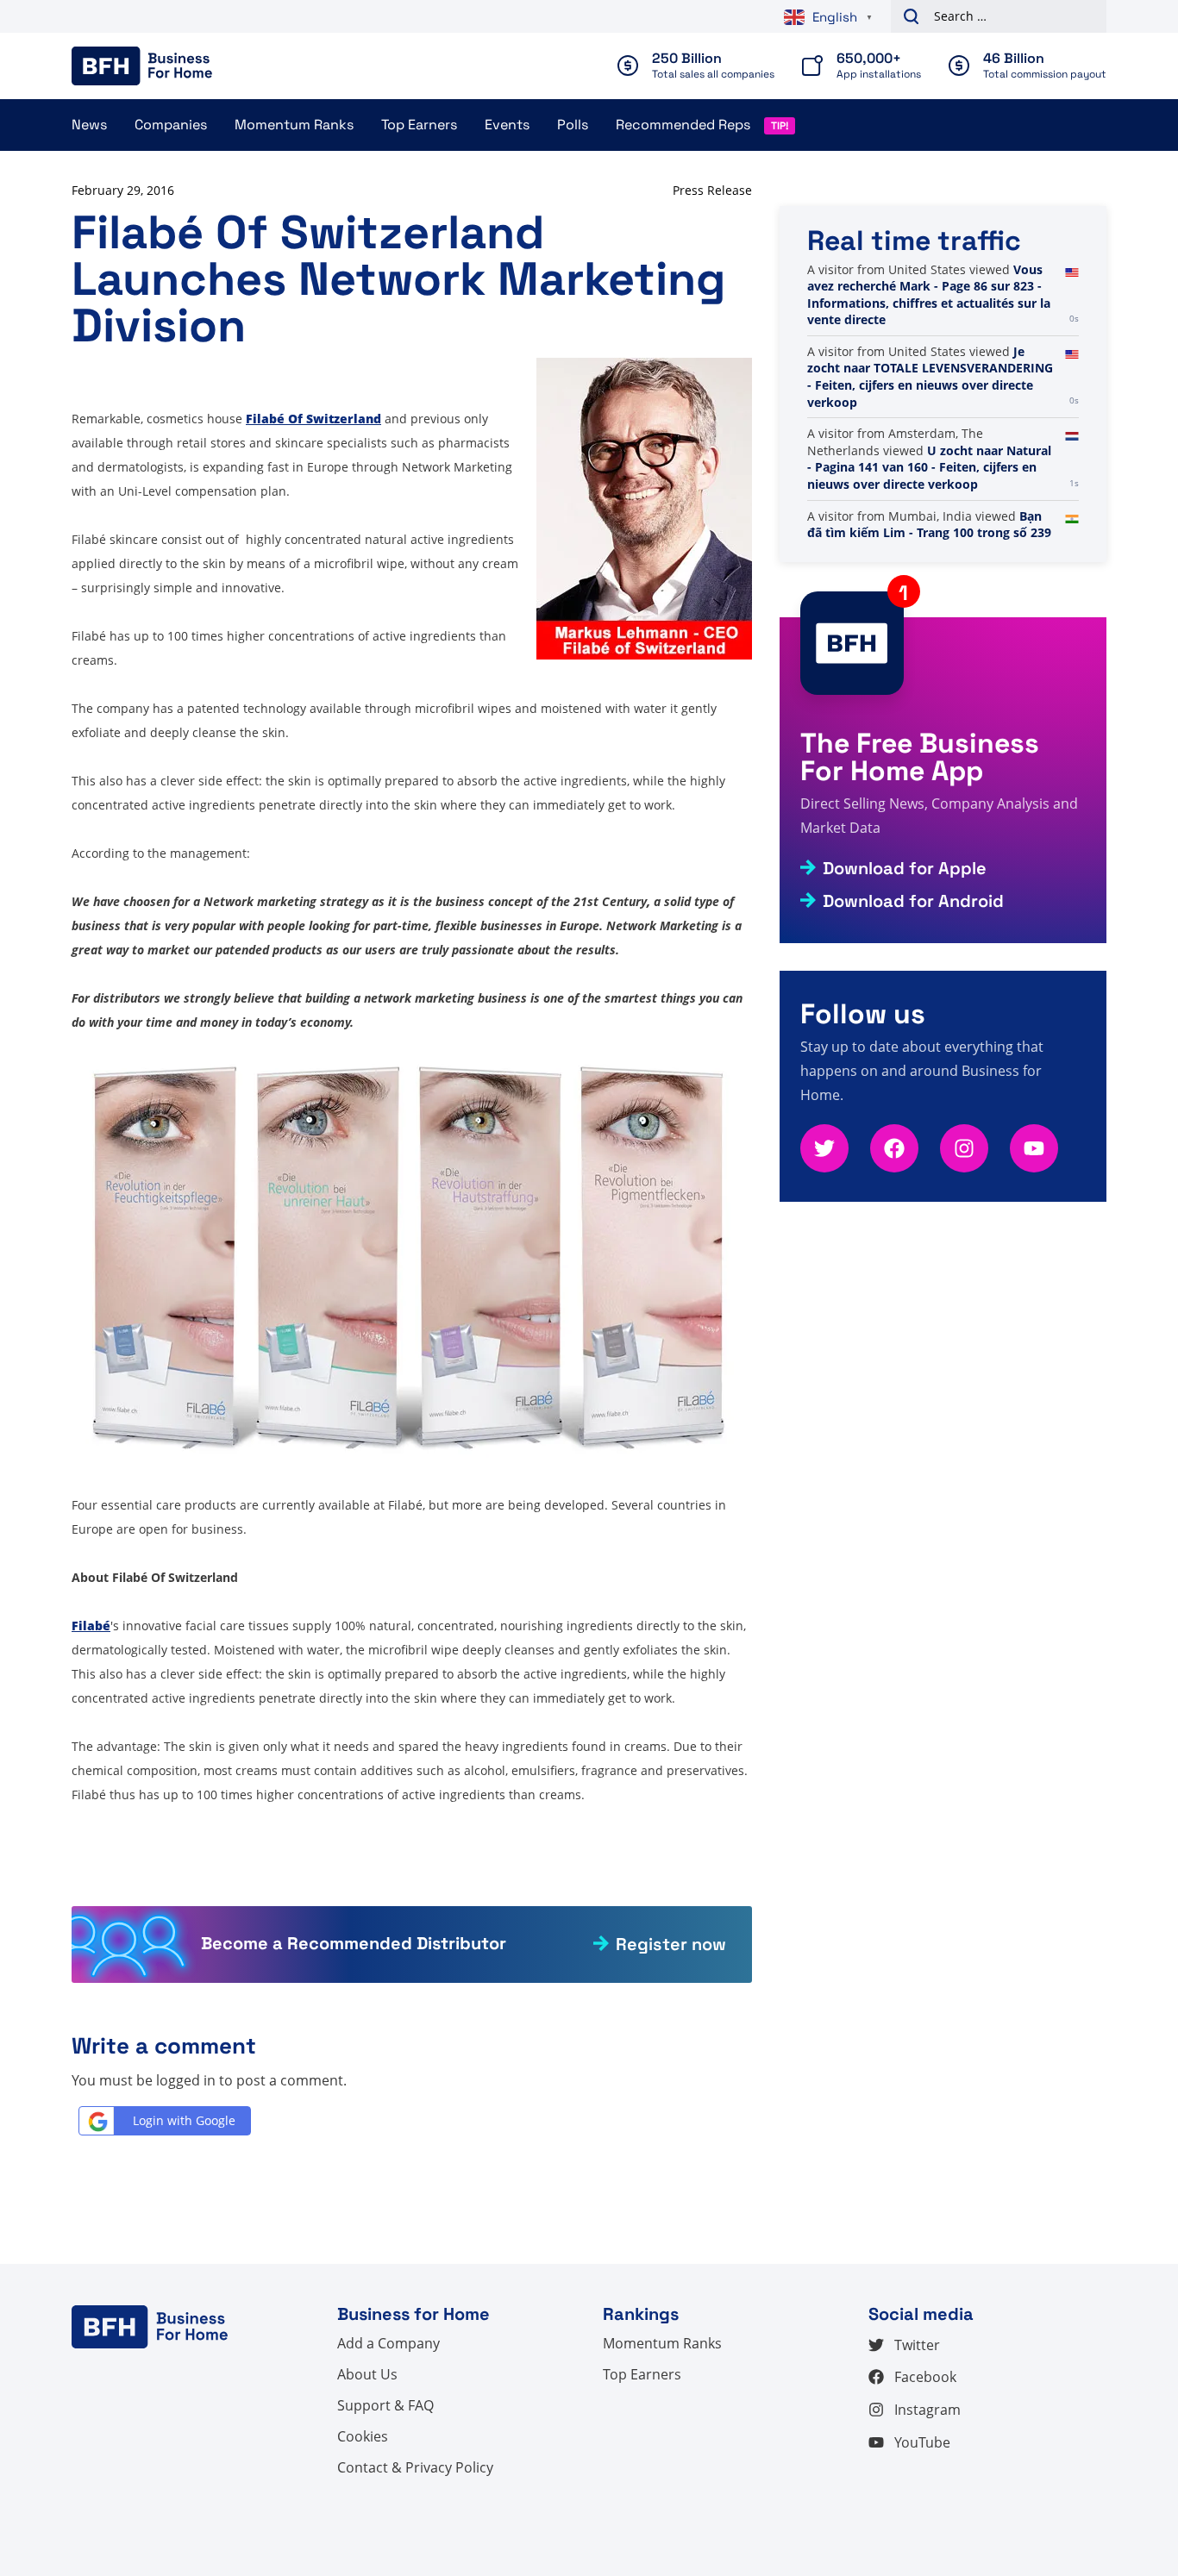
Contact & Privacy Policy (415, 2467)
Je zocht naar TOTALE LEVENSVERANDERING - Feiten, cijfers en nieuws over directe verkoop (930, 377)
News (89, 125)
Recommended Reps (683, 125)
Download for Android (913, 901)
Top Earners (419, 125)
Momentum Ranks (294, 125)
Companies (171, 125)
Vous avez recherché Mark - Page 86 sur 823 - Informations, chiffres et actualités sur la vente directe (929, 295)
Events (507, 125)
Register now (671, 1944)
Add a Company (388, 2343)
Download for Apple (905, 868)
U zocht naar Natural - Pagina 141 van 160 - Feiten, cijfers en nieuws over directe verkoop (929, 467)
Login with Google (184, 2120)
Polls (573, 125)
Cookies (363, 2436)
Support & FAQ (385, 2405)
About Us (367, 2374)
